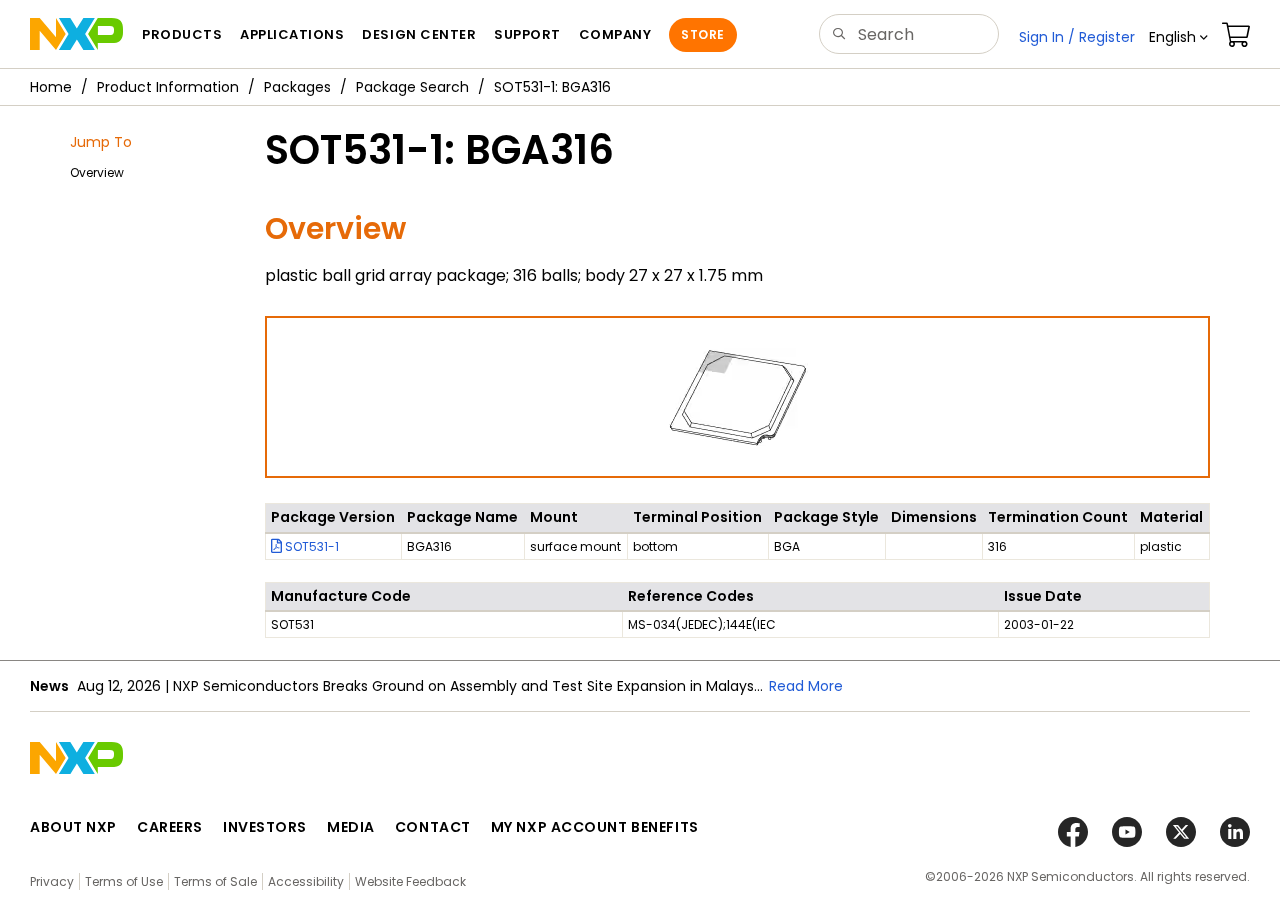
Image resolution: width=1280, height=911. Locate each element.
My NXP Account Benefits (595, 827)
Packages (297, 87)
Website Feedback (410, 881)
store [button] (702, 34)
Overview (97, 172)
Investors (265, 827)
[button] (1178, 37)
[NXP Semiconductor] (76, 34)
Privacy (52, 881)
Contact (433, 827)
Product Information (168, 87)
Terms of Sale (215, 881)
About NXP (73, 827)
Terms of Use (124, 881)
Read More (806, 686)
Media (351, 827)
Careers (170, 827)
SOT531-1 (310, 546)
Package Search (412, 87)
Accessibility (306, 881)
